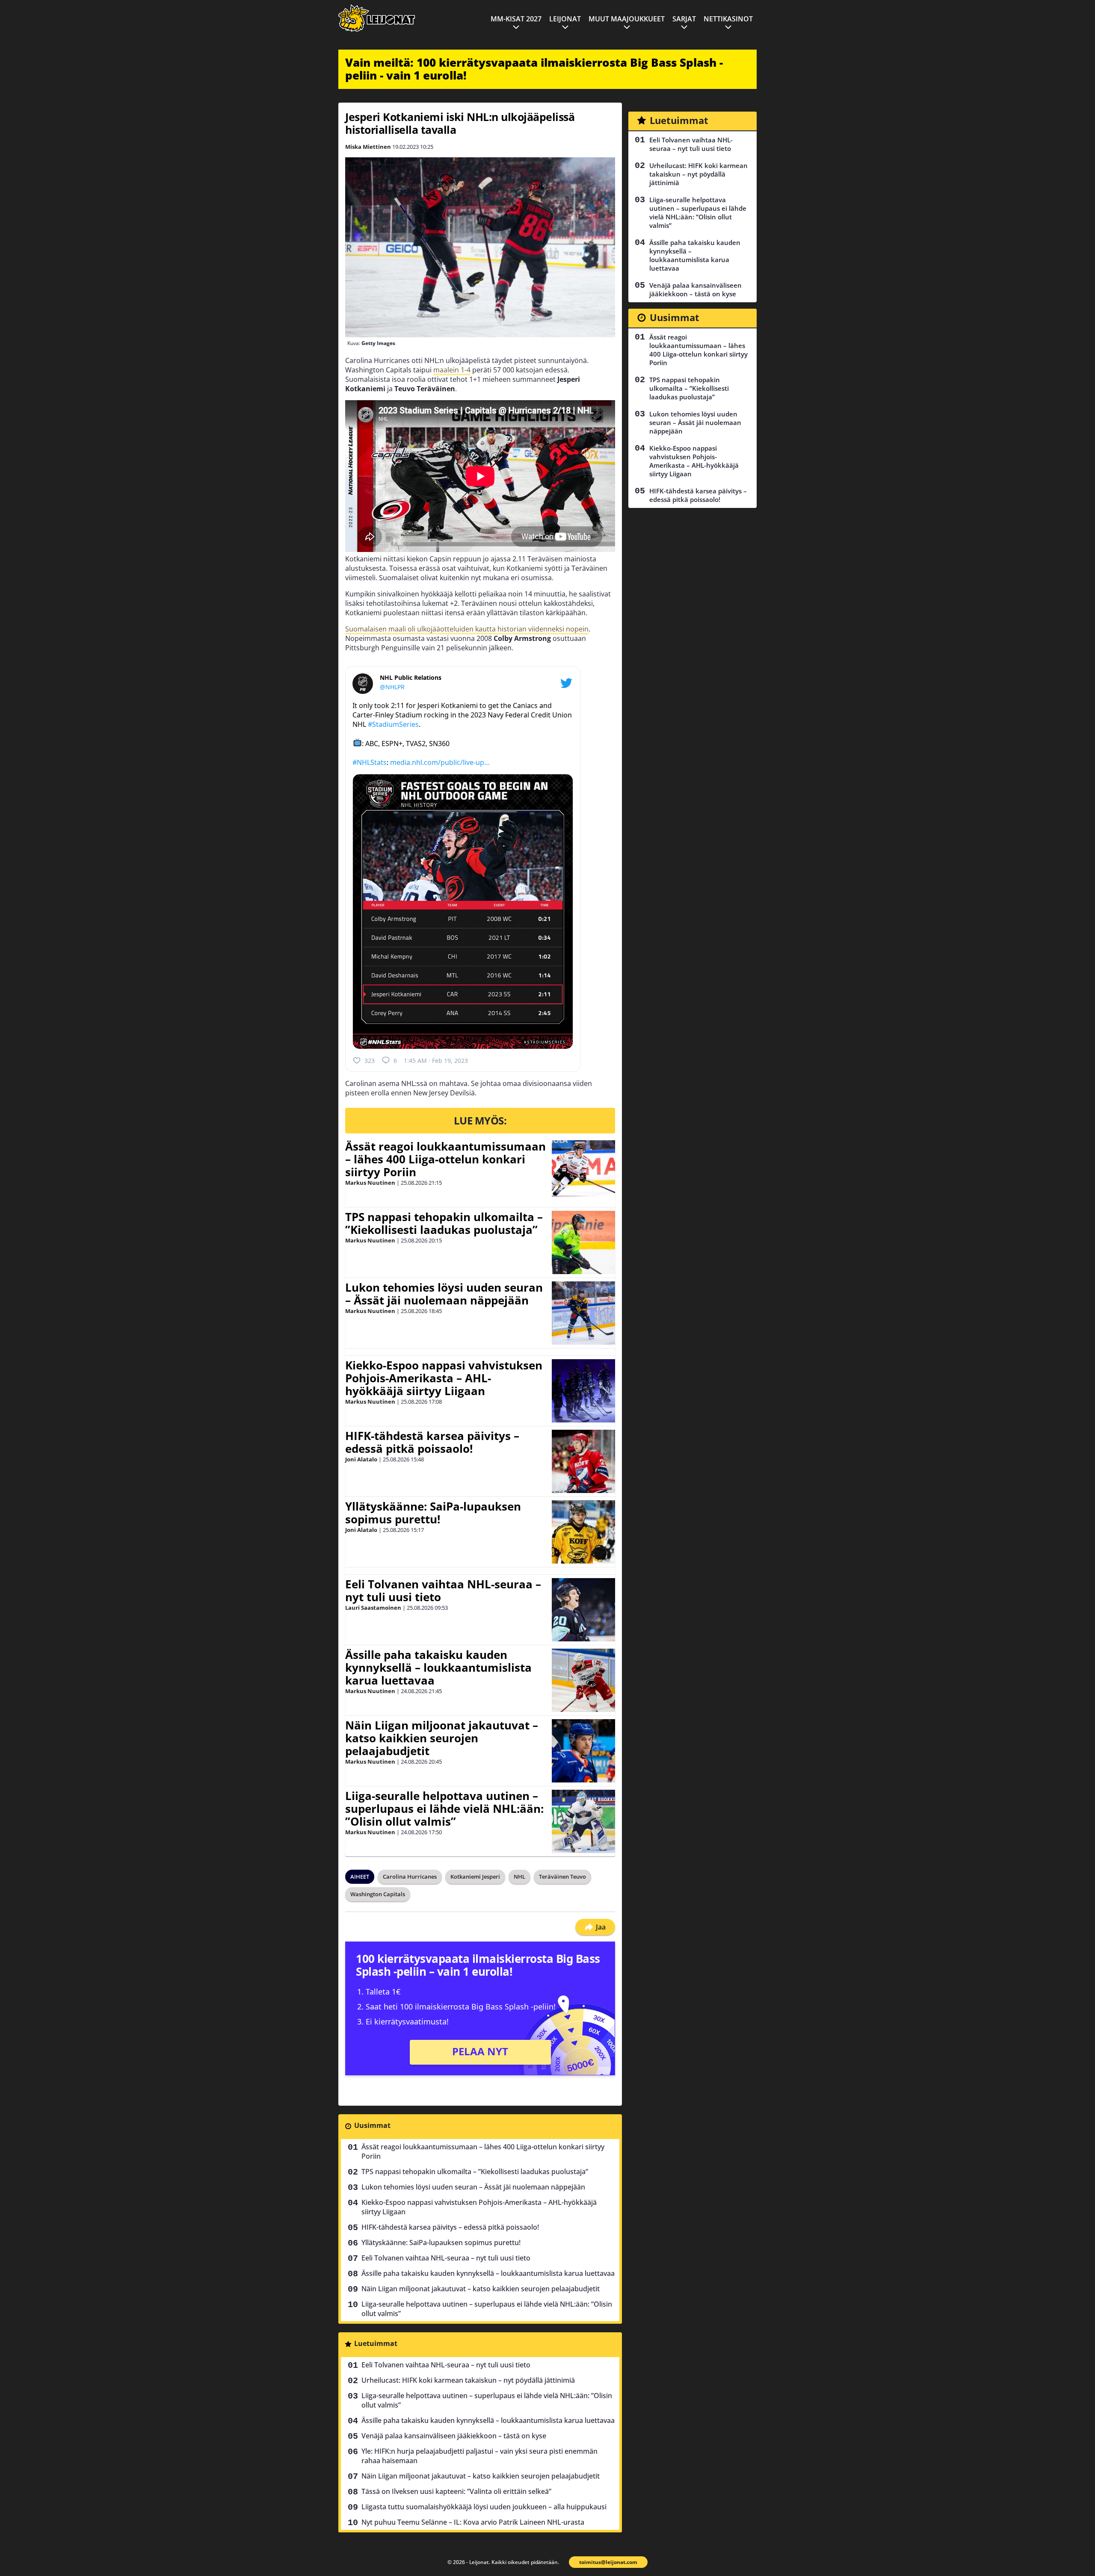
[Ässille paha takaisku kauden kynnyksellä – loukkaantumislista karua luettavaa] (583, 1680)
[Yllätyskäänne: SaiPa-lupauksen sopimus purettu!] (583, 1532)
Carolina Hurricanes (410, 1877)
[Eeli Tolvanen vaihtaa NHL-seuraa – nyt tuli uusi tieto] (583, 1610)
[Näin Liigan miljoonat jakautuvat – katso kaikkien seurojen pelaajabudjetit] (583, 1751)
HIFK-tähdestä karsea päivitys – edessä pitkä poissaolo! (432, 1442)
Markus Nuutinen (370, 1183)
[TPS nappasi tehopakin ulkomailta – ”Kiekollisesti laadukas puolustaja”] (583, 1242)
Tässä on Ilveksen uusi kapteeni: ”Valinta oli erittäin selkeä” (456, 2491)
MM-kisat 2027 (516, 19)
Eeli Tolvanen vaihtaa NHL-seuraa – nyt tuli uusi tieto (443, 1590)
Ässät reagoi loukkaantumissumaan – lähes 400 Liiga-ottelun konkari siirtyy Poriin (445, 1159)
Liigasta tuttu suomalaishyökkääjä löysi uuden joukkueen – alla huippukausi (484, 2507)
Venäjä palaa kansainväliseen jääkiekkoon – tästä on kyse (454, 2436)
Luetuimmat (376, 2343)
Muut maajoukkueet (627, 19)
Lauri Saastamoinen (373, 1608)
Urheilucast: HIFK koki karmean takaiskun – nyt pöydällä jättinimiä (468, 2380)
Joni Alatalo (361, 1459)
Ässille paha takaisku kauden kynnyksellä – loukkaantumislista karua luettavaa (438, 1667)
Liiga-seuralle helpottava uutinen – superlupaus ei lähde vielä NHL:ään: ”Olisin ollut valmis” (444, 1809)
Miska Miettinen (368, 147)
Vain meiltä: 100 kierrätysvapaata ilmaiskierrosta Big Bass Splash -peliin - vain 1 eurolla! (534, 69)
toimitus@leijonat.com (608, 2562)
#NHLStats (370, 762)
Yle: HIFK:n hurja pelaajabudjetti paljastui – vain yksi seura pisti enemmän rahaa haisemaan (479, 2456)
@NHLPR (392, 687)
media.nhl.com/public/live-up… (440, 762)
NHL (519, 1877)
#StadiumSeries (393, 724)
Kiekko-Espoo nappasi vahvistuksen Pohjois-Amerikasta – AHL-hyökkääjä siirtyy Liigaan (444, 1378)
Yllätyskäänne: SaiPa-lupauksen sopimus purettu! (433, 1513)
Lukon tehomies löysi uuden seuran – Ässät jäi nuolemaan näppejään (444, 1294)
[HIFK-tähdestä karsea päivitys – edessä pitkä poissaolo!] (583, 1461)
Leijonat (565, 19)
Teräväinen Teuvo (562, 1877)
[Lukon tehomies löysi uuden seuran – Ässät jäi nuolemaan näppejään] (583, 1313)
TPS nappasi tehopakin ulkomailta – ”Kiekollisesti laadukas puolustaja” (444, 1223)
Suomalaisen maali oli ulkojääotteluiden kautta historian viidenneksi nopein (467, 629)
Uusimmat (372, 2125)
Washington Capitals (378, 1894)
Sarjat (684, 19)
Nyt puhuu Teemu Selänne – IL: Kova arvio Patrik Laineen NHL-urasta (473, 2522)
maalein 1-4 (452, 370)
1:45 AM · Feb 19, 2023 (436, 1061)
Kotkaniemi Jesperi (475, 1877)
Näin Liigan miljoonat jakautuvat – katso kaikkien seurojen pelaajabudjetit (442, 1738)
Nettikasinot (728, 19)
